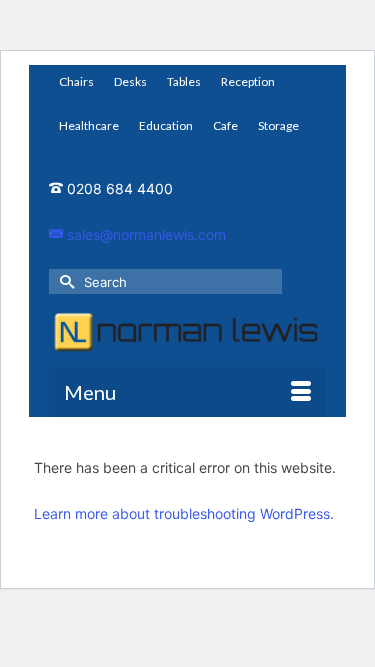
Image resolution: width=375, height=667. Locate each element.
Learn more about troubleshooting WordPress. (184, 513)
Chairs (76, 81)
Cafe (225, 125)
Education (166, 125)
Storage (278, 125)
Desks (130, 81)
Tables (184, 81)
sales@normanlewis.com (144, 234)
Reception (248, 81)
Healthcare (89, 125)
